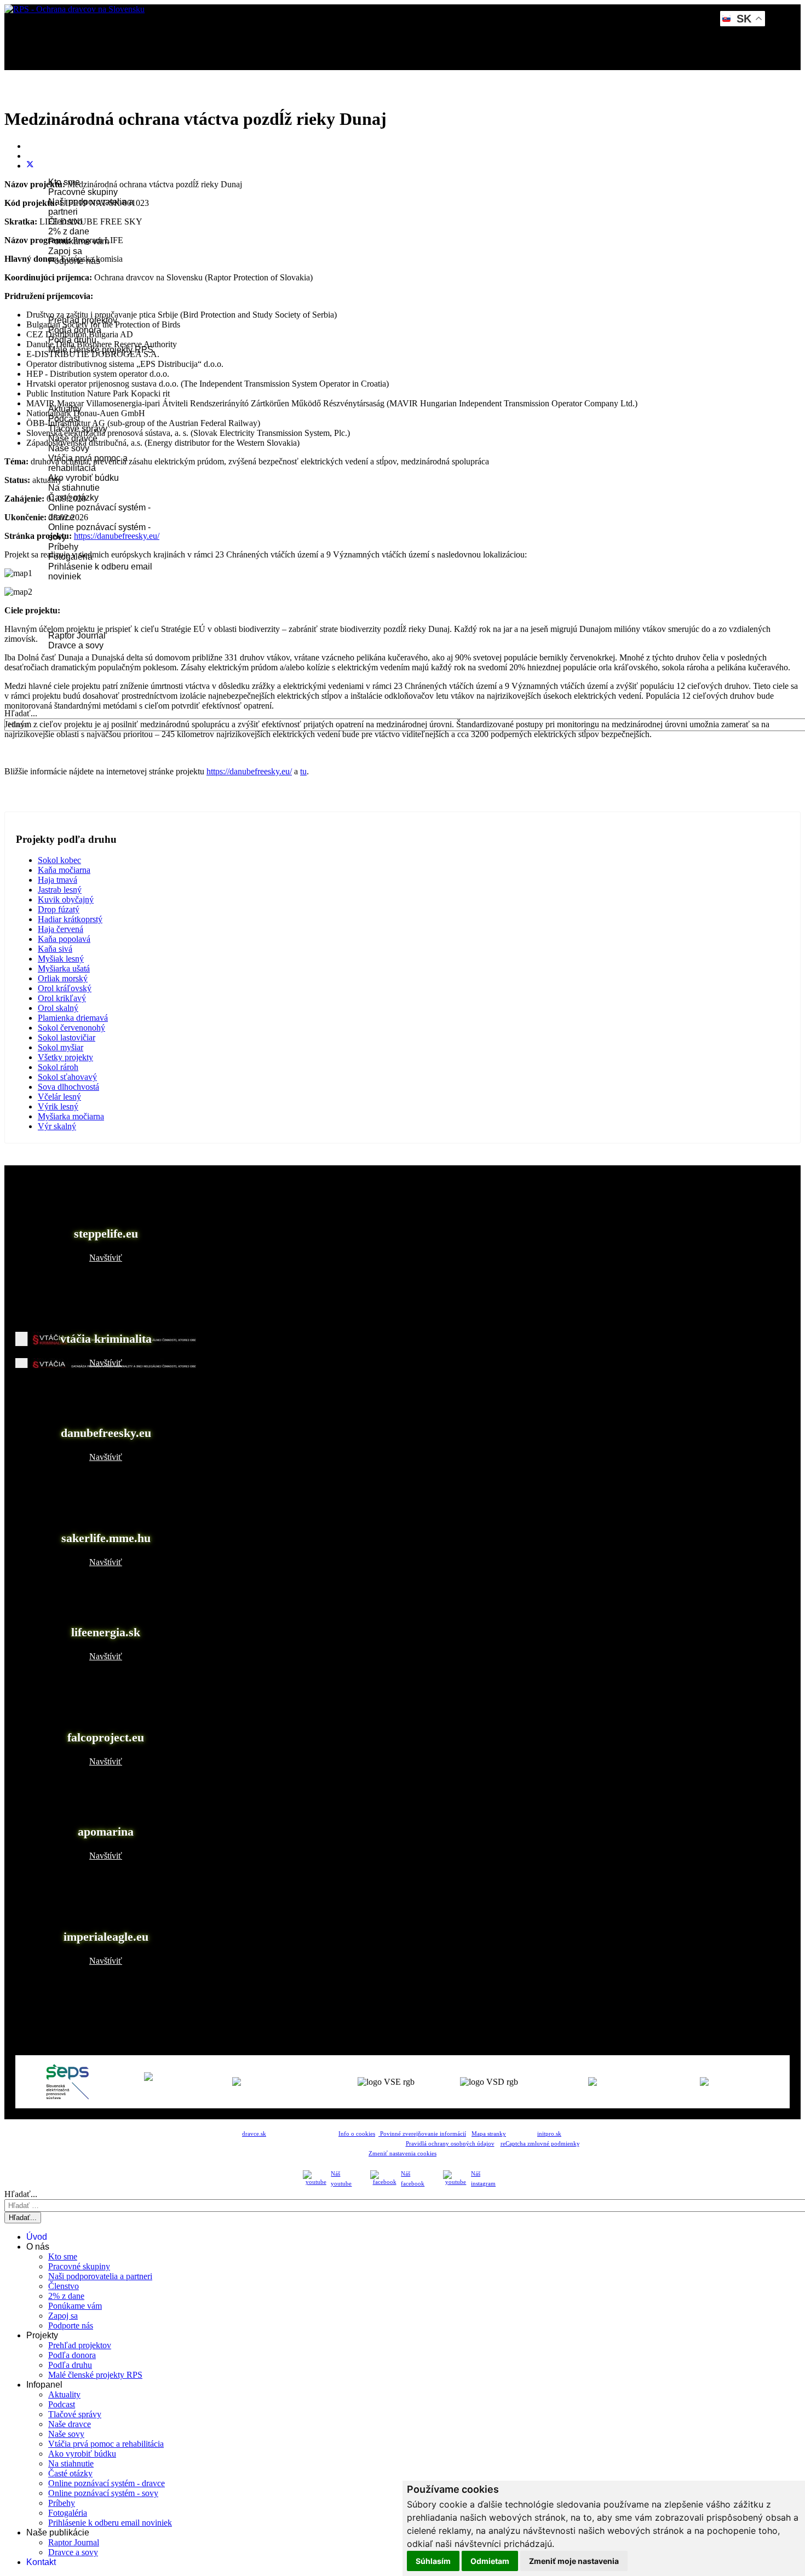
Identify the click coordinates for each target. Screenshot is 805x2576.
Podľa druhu (70, 2365)
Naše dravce (70, 2424)
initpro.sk (549, 2134)
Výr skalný (57, 1126)
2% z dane (69, 231)
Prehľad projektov (80, 2345)
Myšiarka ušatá (64, 968)
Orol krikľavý (62, 998)
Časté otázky (70, 2473)
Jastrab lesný (60, 890)
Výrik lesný (58, 1106)
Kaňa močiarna (64, 870)
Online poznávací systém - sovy (103, 2493)
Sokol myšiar (61, 1047)
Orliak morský (63, 978)
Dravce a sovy (76, 645)
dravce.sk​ (254, 2134)
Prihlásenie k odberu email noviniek (110, 2523)
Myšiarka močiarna (71, 1116)
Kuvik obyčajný (66, 899)
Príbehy (63, 547)
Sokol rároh (58, 1067)
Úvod (44, 103)
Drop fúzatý (59, 909)
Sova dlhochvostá (68, 1087)
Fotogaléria (68, 2513)
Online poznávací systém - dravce (107, 2483)
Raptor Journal (77, 636)
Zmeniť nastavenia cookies (403, 2154)
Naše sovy (69, 448)
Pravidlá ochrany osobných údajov (450, 2144)
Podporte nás (71, 2325)
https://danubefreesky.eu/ (117, 536)
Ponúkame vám (75, 2306)
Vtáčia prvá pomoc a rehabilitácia (106, 2444)
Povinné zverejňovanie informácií (422, 2134)
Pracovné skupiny (83, 192)
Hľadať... (21, 713)
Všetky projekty (65, 1057)
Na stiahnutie (74, 488)
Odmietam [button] (490, 2561)
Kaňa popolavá (64, 939)
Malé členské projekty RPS (95, 2375)
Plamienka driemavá (73, 1018)
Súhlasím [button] (433, 2561)
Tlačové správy (75, 2414)
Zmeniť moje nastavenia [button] (574, 2561)
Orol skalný (58, 1008)
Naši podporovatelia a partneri (100, 2276)
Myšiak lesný (61, 959)
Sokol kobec (59, 860)
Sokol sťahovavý (67, 1077)
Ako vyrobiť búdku (84, 478)
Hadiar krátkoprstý (70, 919)
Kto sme (63, 2256)
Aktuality (64, 2394)
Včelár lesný (59, 1097)
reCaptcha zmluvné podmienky (540, 2144)
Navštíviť (106, 1258)
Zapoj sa (65, 251)
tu (303, 771)
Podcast (62, 2404)
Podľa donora (72, 2355)
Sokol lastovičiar (67, 1037)
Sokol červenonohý (71, 1028)
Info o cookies (357, 2134)
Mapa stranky (489, 2134)
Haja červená (61, 929)
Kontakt (48, 675)
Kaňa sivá (55, 949)
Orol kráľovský (65, 988)
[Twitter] (30, 166)
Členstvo (64, 2286)
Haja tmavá (58, 880)
